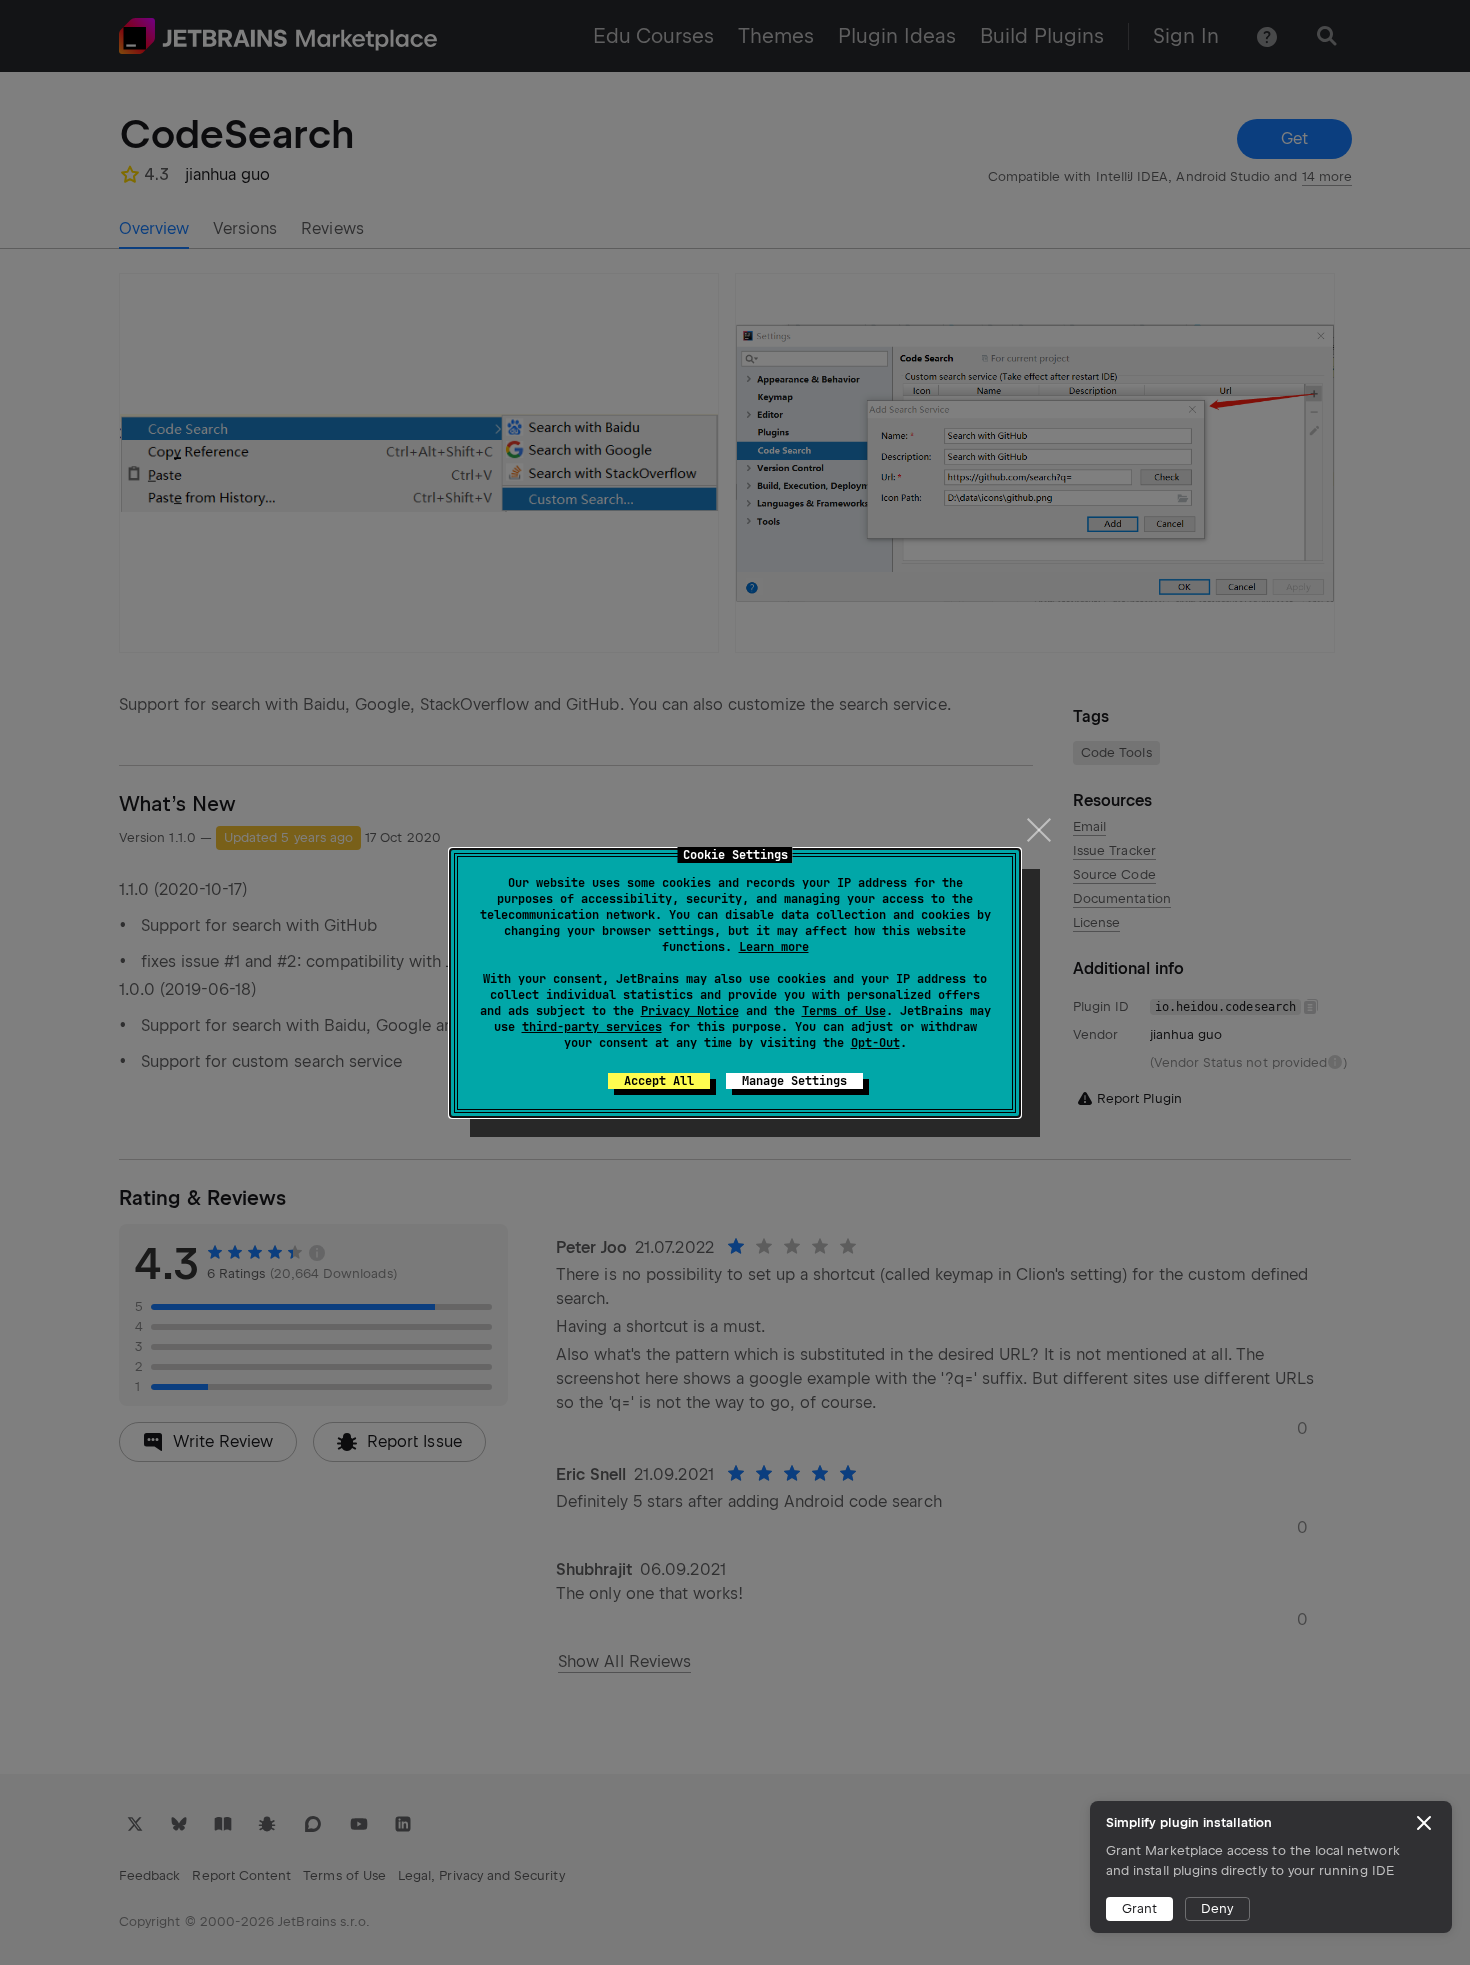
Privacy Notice (690, 1011)
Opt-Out (875, 1043)
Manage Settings (794, 1081)
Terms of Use (844, 1011)
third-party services (592, 1027)
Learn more (774, 947)
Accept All (659, 1081)
